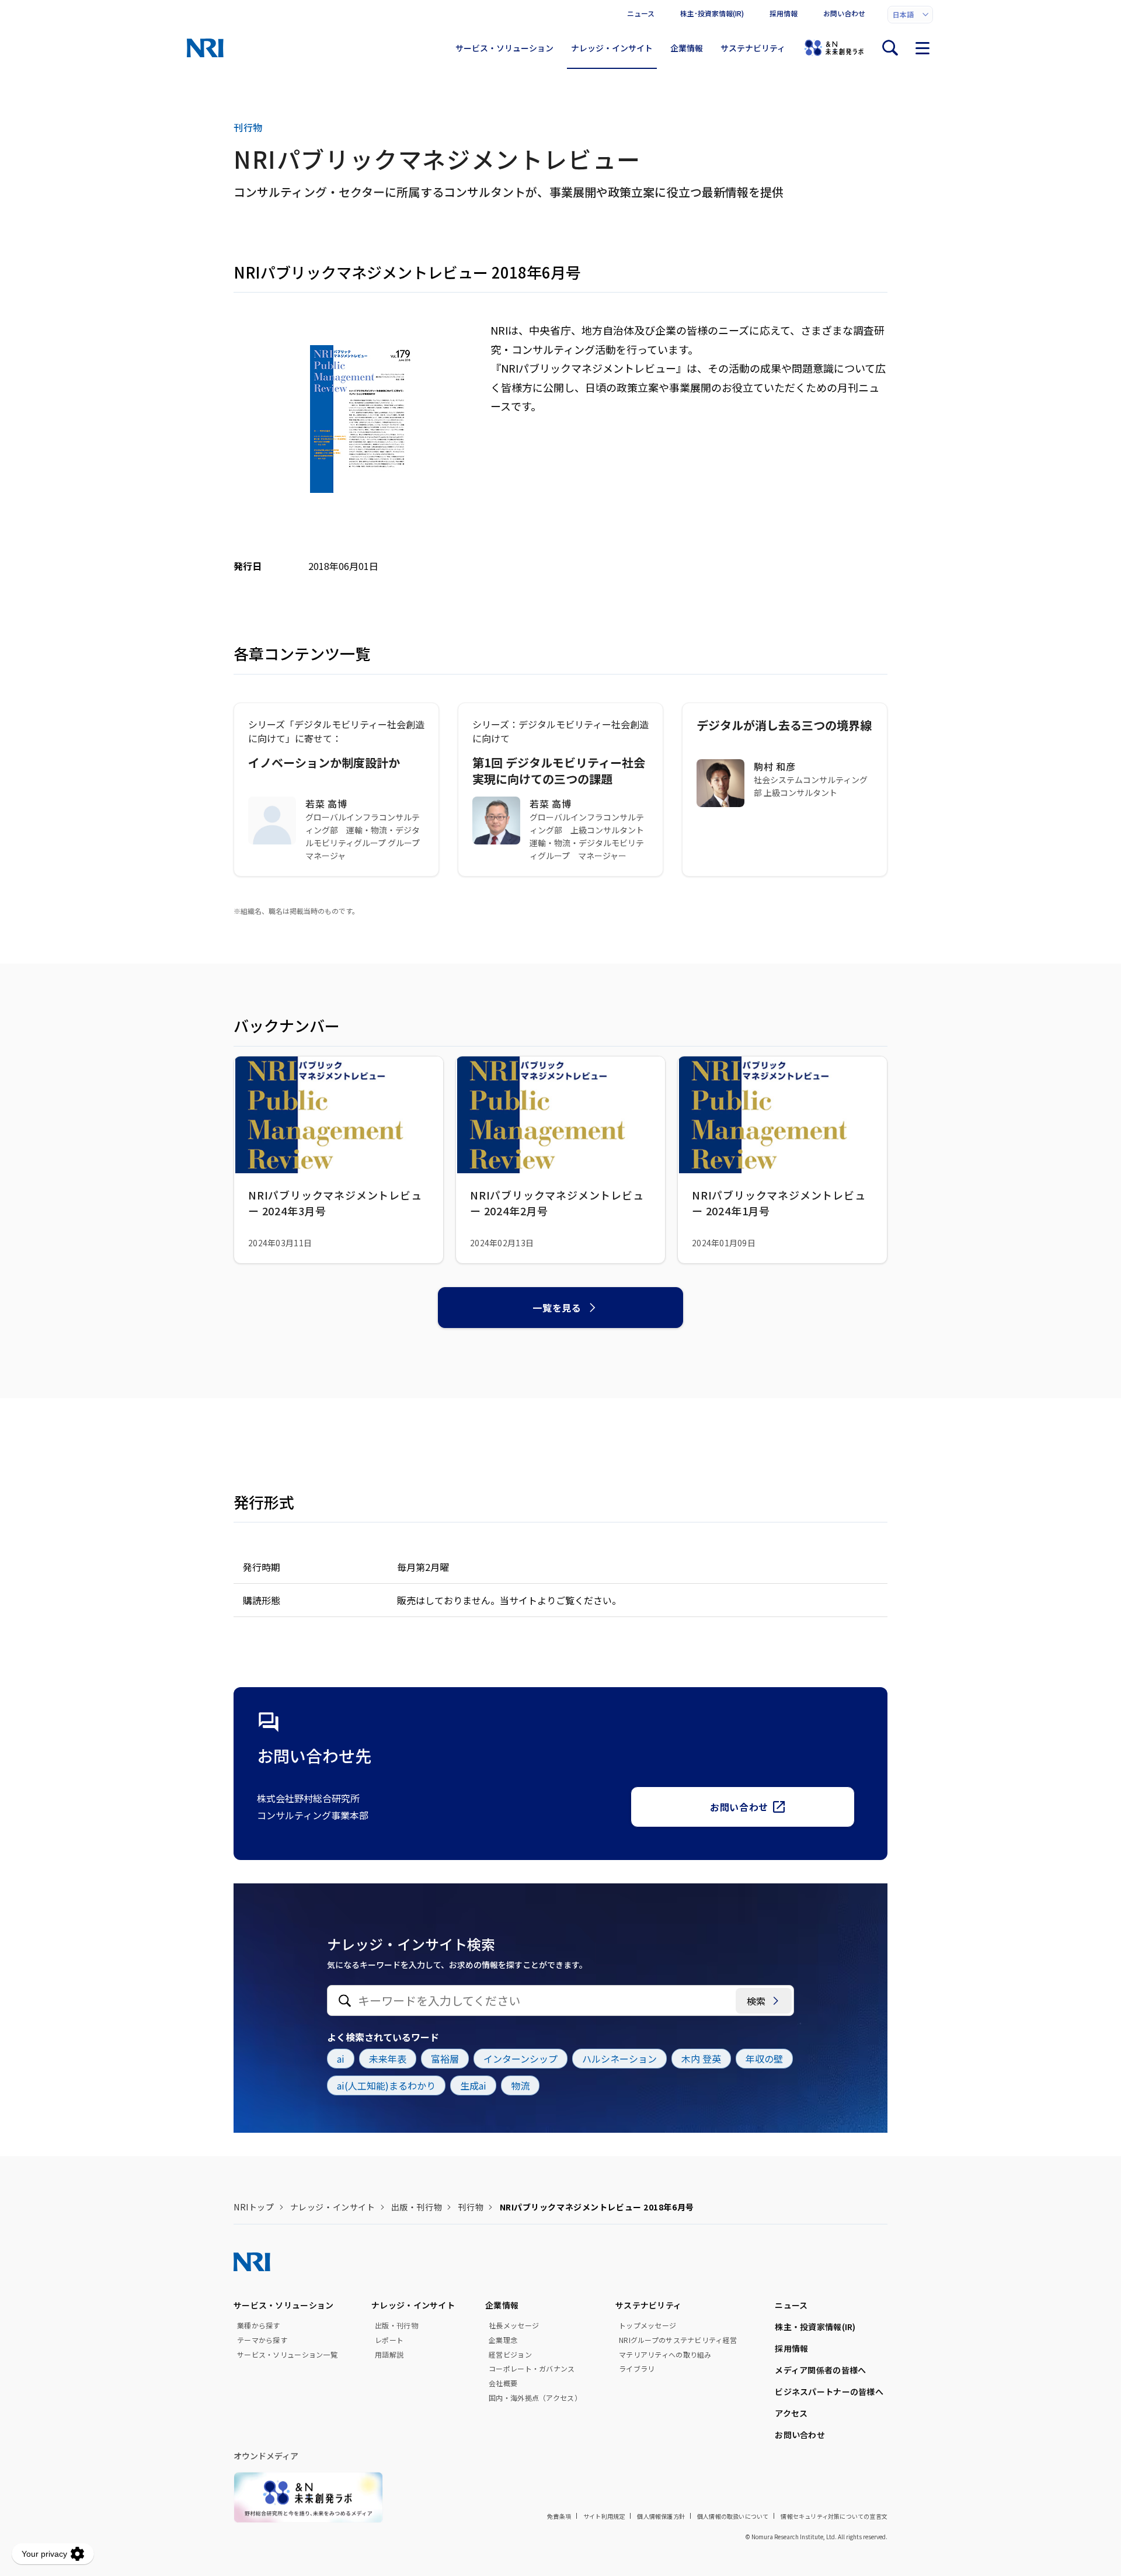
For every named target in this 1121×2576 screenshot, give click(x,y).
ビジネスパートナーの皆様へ (829, 2391)
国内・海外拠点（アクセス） (535, 2398)
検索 (756, 2001)
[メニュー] (922, 48)
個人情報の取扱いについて (733, 2516)
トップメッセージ (647, 2325)
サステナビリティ (753, 48)
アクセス (791, 2413)
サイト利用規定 (604, 2516)
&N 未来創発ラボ (834, 48)
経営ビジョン (510, 2355)
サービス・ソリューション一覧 (287, 2355)
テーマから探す (262, 2340)
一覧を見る (557, 1308)
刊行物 (471, 2207)
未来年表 (388, 2059)
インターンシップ (521, 2059)
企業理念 (503, 2340)
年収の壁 (764, 2059)
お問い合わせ (844, 13)
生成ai (473, 2085)
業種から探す (259, 2325)
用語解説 (389, 2355)
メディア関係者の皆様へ (820, 2370)
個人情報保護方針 (661, 2516)
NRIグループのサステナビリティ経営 (678, 2340)
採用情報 (784, 13)
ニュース (641, 13)
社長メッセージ (514, 2325)
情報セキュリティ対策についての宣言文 (834, 2516)
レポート (389, 2340)
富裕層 (445, 2059)
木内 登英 (701, 2059)
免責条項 (559, 2516)
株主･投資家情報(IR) (712, 13)
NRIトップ (254, 2207)
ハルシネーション (619, 2059)
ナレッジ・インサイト (612, 48)
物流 (520, 2085)
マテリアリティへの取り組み (665, 2355)
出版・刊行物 (417, 2207)
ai (341, 2059)
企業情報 (687, 48)
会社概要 (503, 2383)
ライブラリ (637, 2369)
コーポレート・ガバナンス (532, 2369)
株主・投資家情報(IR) (815, 2327)
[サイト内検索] (890, 48)
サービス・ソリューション (504, 48)
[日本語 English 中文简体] (910, 15)
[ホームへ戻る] (205, 48)
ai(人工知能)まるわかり (386, 2085)
